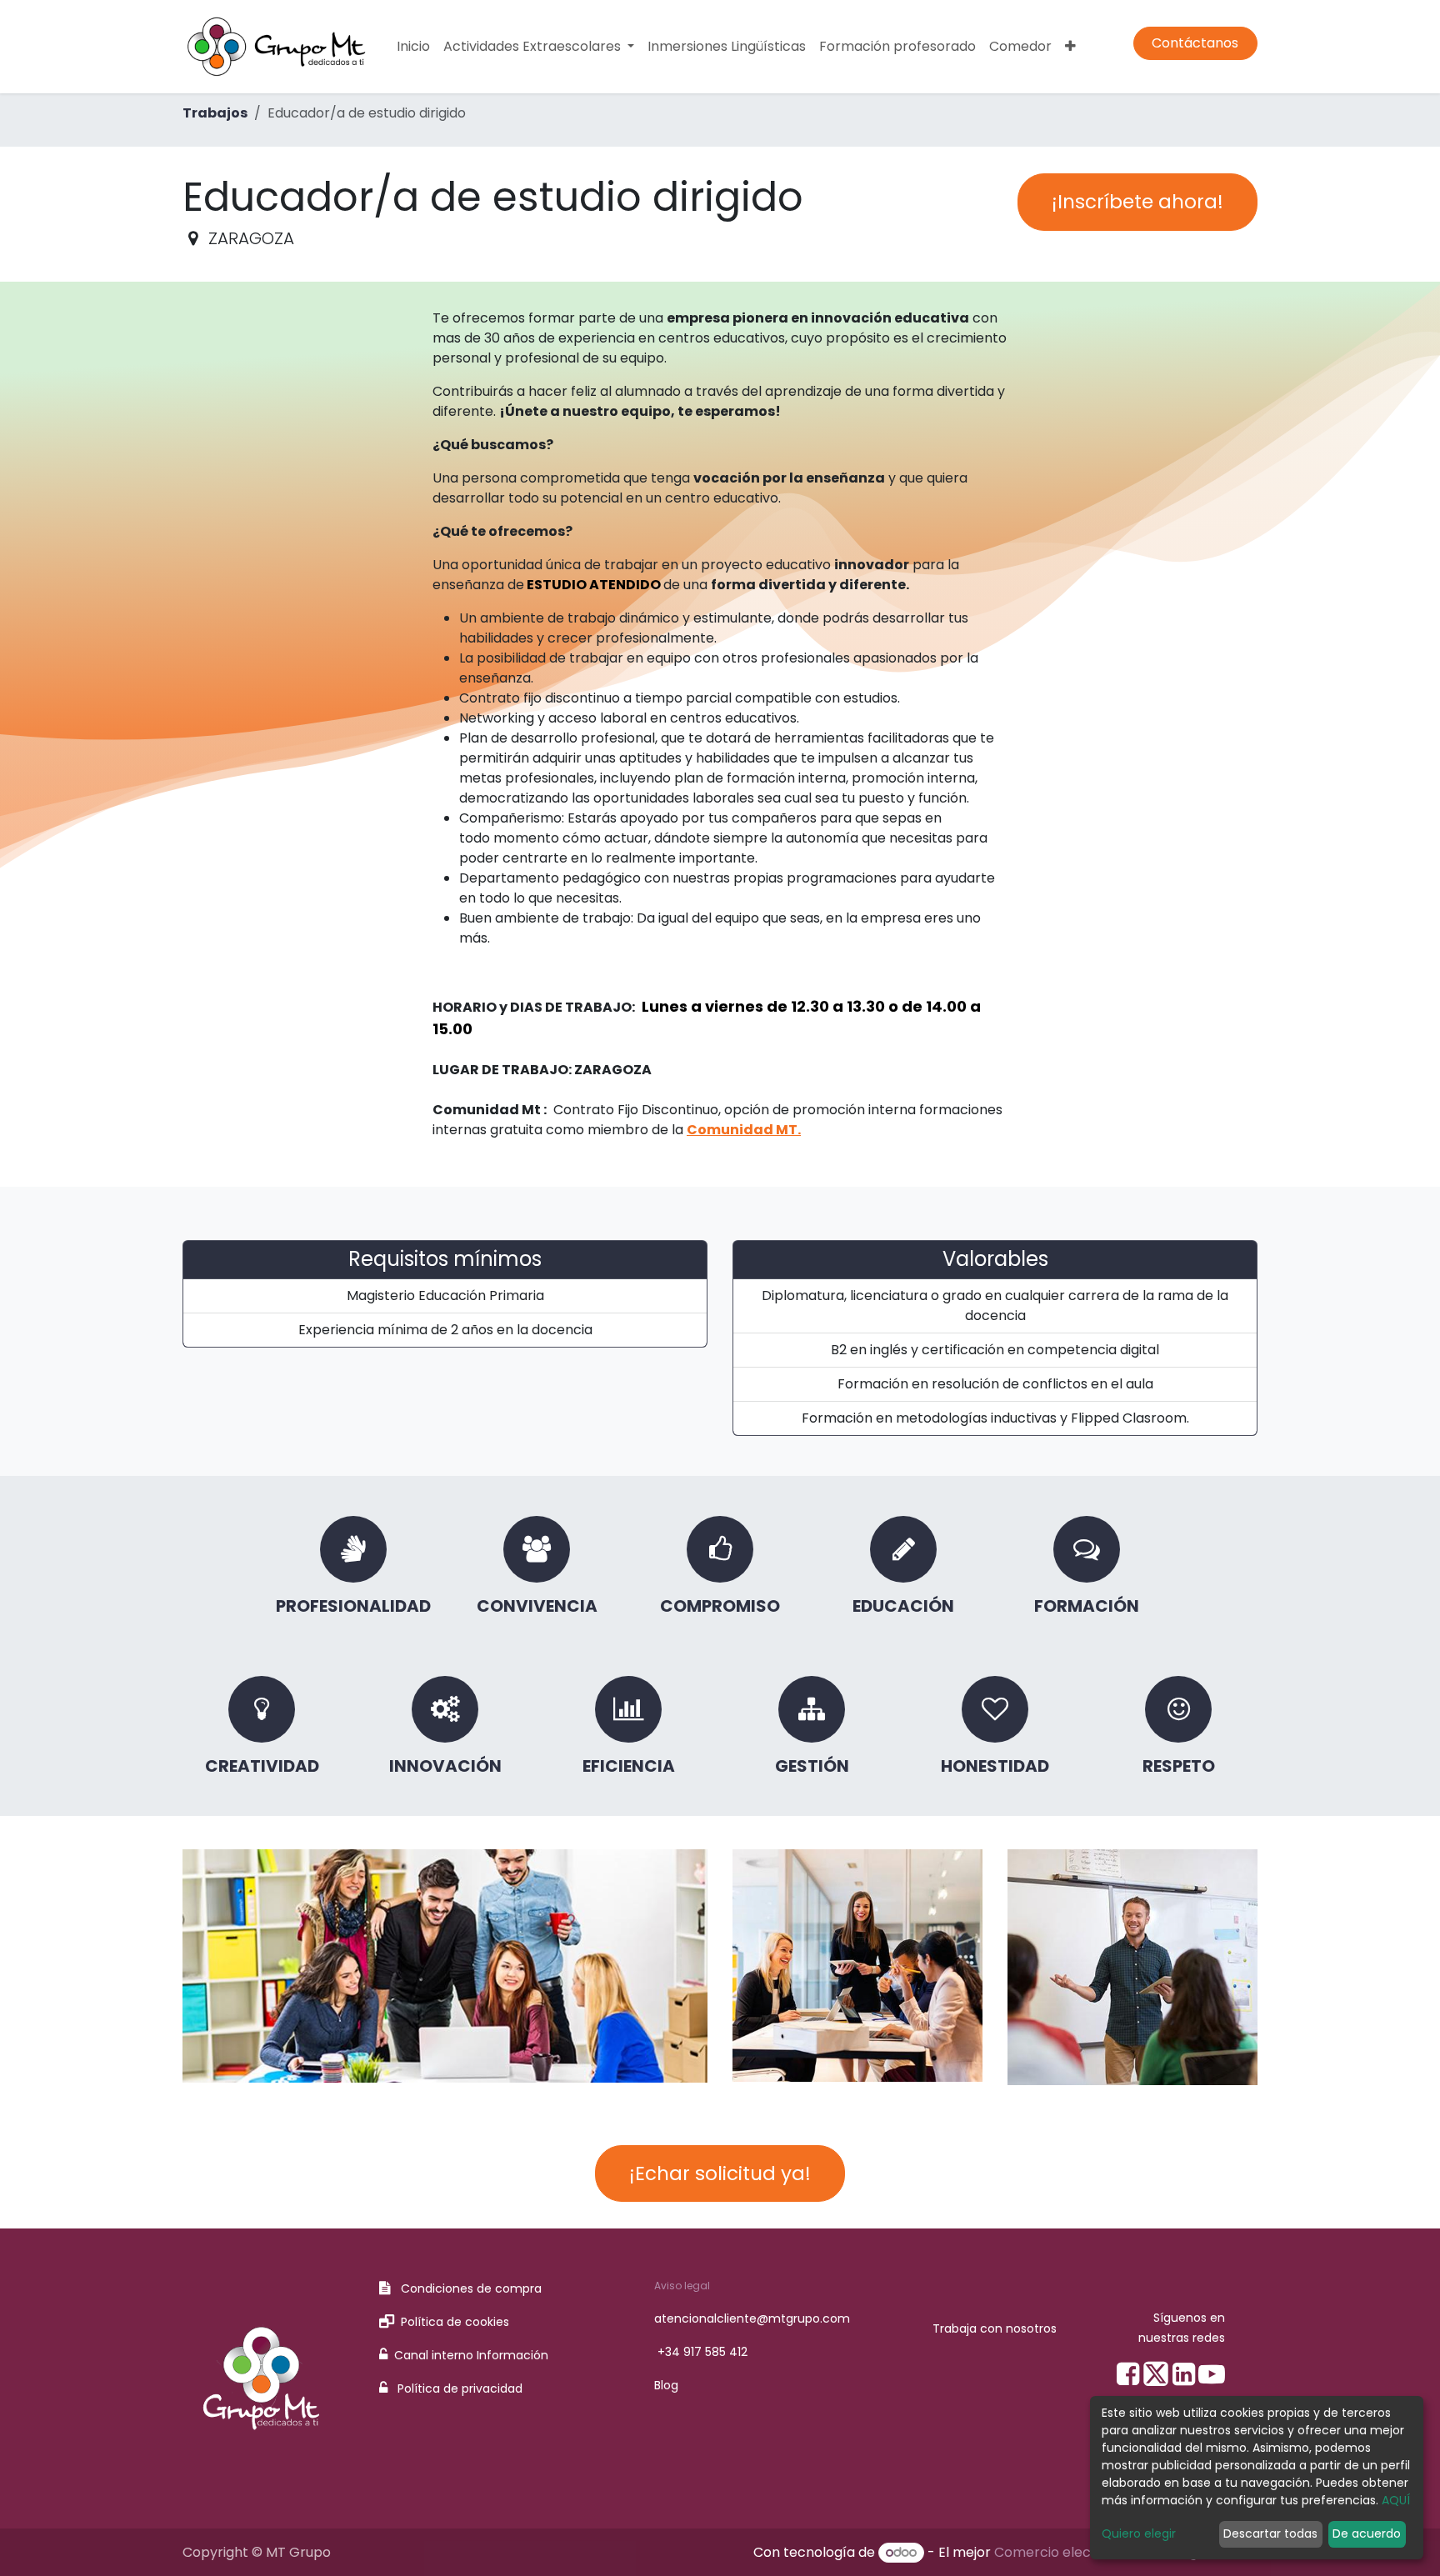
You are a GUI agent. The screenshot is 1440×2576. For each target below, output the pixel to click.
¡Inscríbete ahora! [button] (1137, 202)
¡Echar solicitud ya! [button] (720, 2173)
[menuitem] (413, 47)
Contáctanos (1195, 43)
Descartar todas (1270, 2533)
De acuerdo (1367, 2533)
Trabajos (215, 113)
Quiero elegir (1139, 2533)
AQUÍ (1396, 2500)
